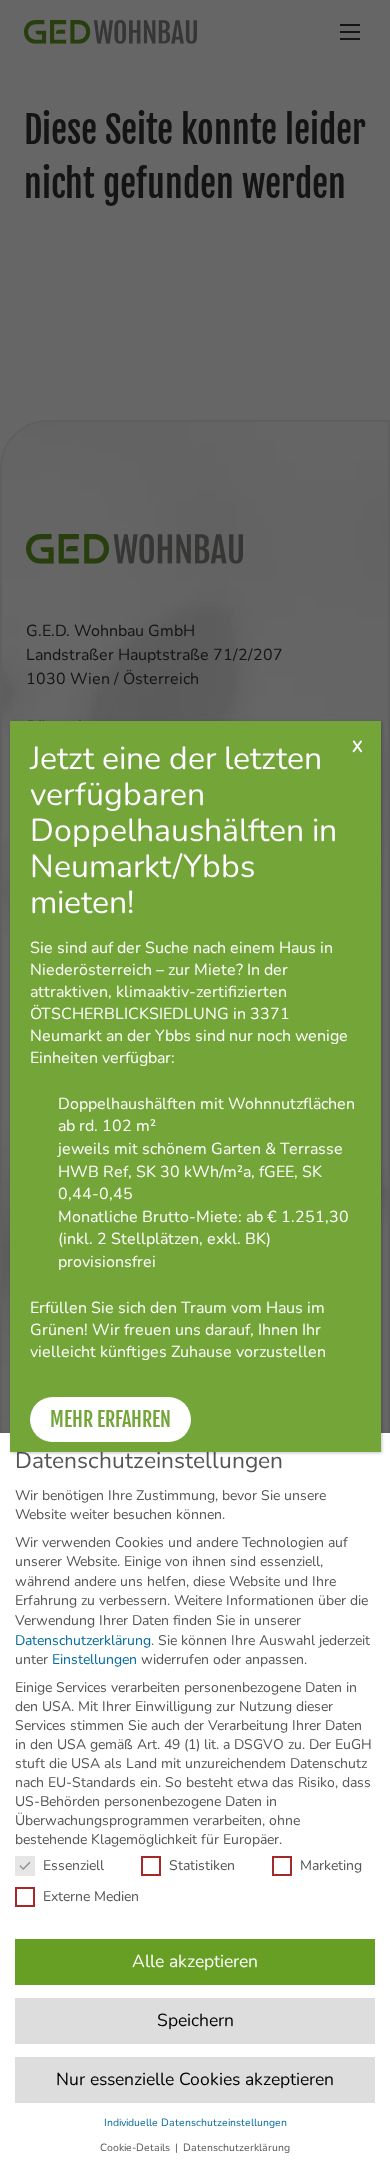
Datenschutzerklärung (83, 1640)
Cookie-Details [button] (136, 2147)
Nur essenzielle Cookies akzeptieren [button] (195, 2079)
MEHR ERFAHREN (110, 1419)
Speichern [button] (195, 2020)
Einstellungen (94, 1659)
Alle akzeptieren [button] (195, 1961)
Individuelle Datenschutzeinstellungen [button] (195, 2122)
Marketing (331, 1865)
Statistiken (202, 1865)
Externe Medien (91, 1896)
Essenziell (73, 1865)
